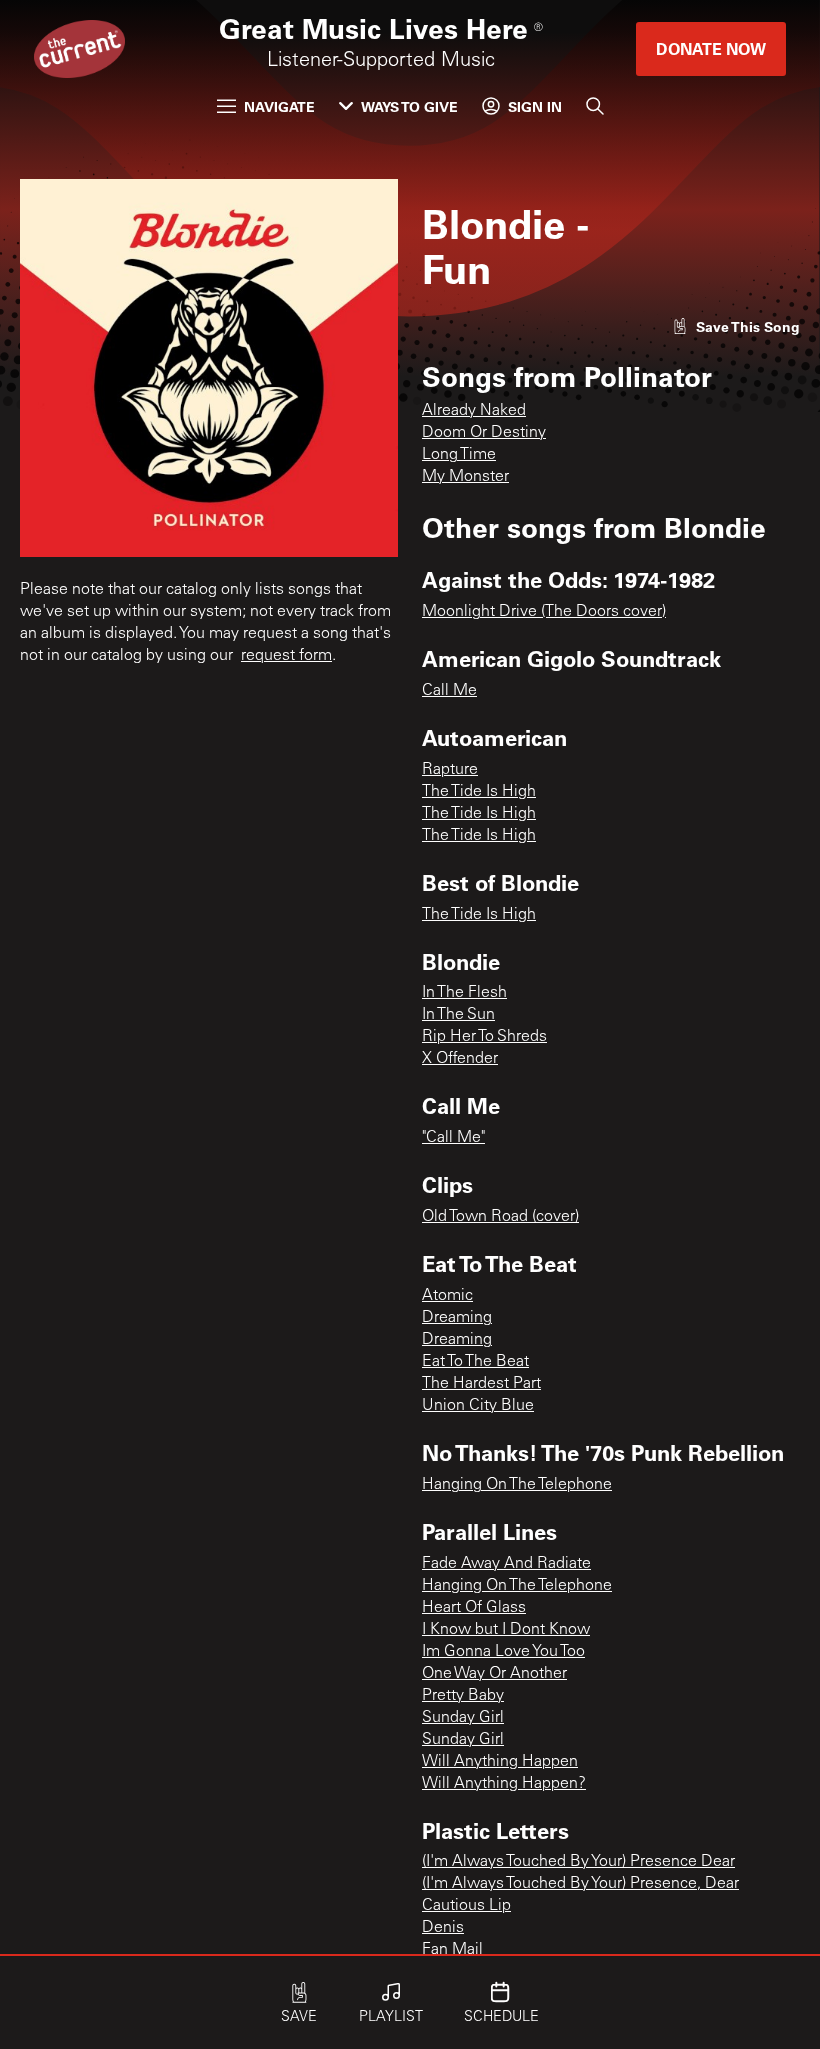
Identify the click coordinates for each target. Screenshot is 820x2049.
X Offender (460, 1059)
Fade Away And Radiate (506, 1564)
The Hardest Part (481, 1384)
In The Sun (458, 1015)
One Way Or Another (494, 1674)
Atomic (447, 1296)
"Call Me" (453, 1138)
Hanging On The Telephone (517, 1485)
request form (286, 656)
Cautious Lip (466, 1906)
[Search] (595, 106)
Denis (443, 1928)
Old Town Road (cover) (500, 1217)
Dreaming (457, 1318)
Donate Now (711, 48)
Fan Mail (452, 1950)
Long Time (459, 455)
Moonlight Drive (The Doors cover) (544, 612)
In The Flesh (464, 993)
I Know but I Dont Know (506, 1630)
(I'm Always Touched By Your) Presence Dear (578, 1862)
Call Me (449, 691)
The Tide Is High (479, 792)
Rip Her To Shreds (484, 1037)
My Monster (465, 477)
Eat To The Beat (475, 1362)
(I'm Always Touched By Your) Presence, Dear (580, 1884)
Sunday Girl (463, 1718)
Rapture (450, 770)
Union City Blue (478, 1406)
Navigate (279, 106)
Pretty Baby (463, 1696)
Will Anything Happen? (504, 1784)
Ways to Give (409, 106)
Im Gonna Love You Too (503, 1652)
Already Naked (474, 411)
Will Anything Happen (500, 1762)
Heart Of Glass (474, 1608)
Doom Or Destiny (484, 433)
